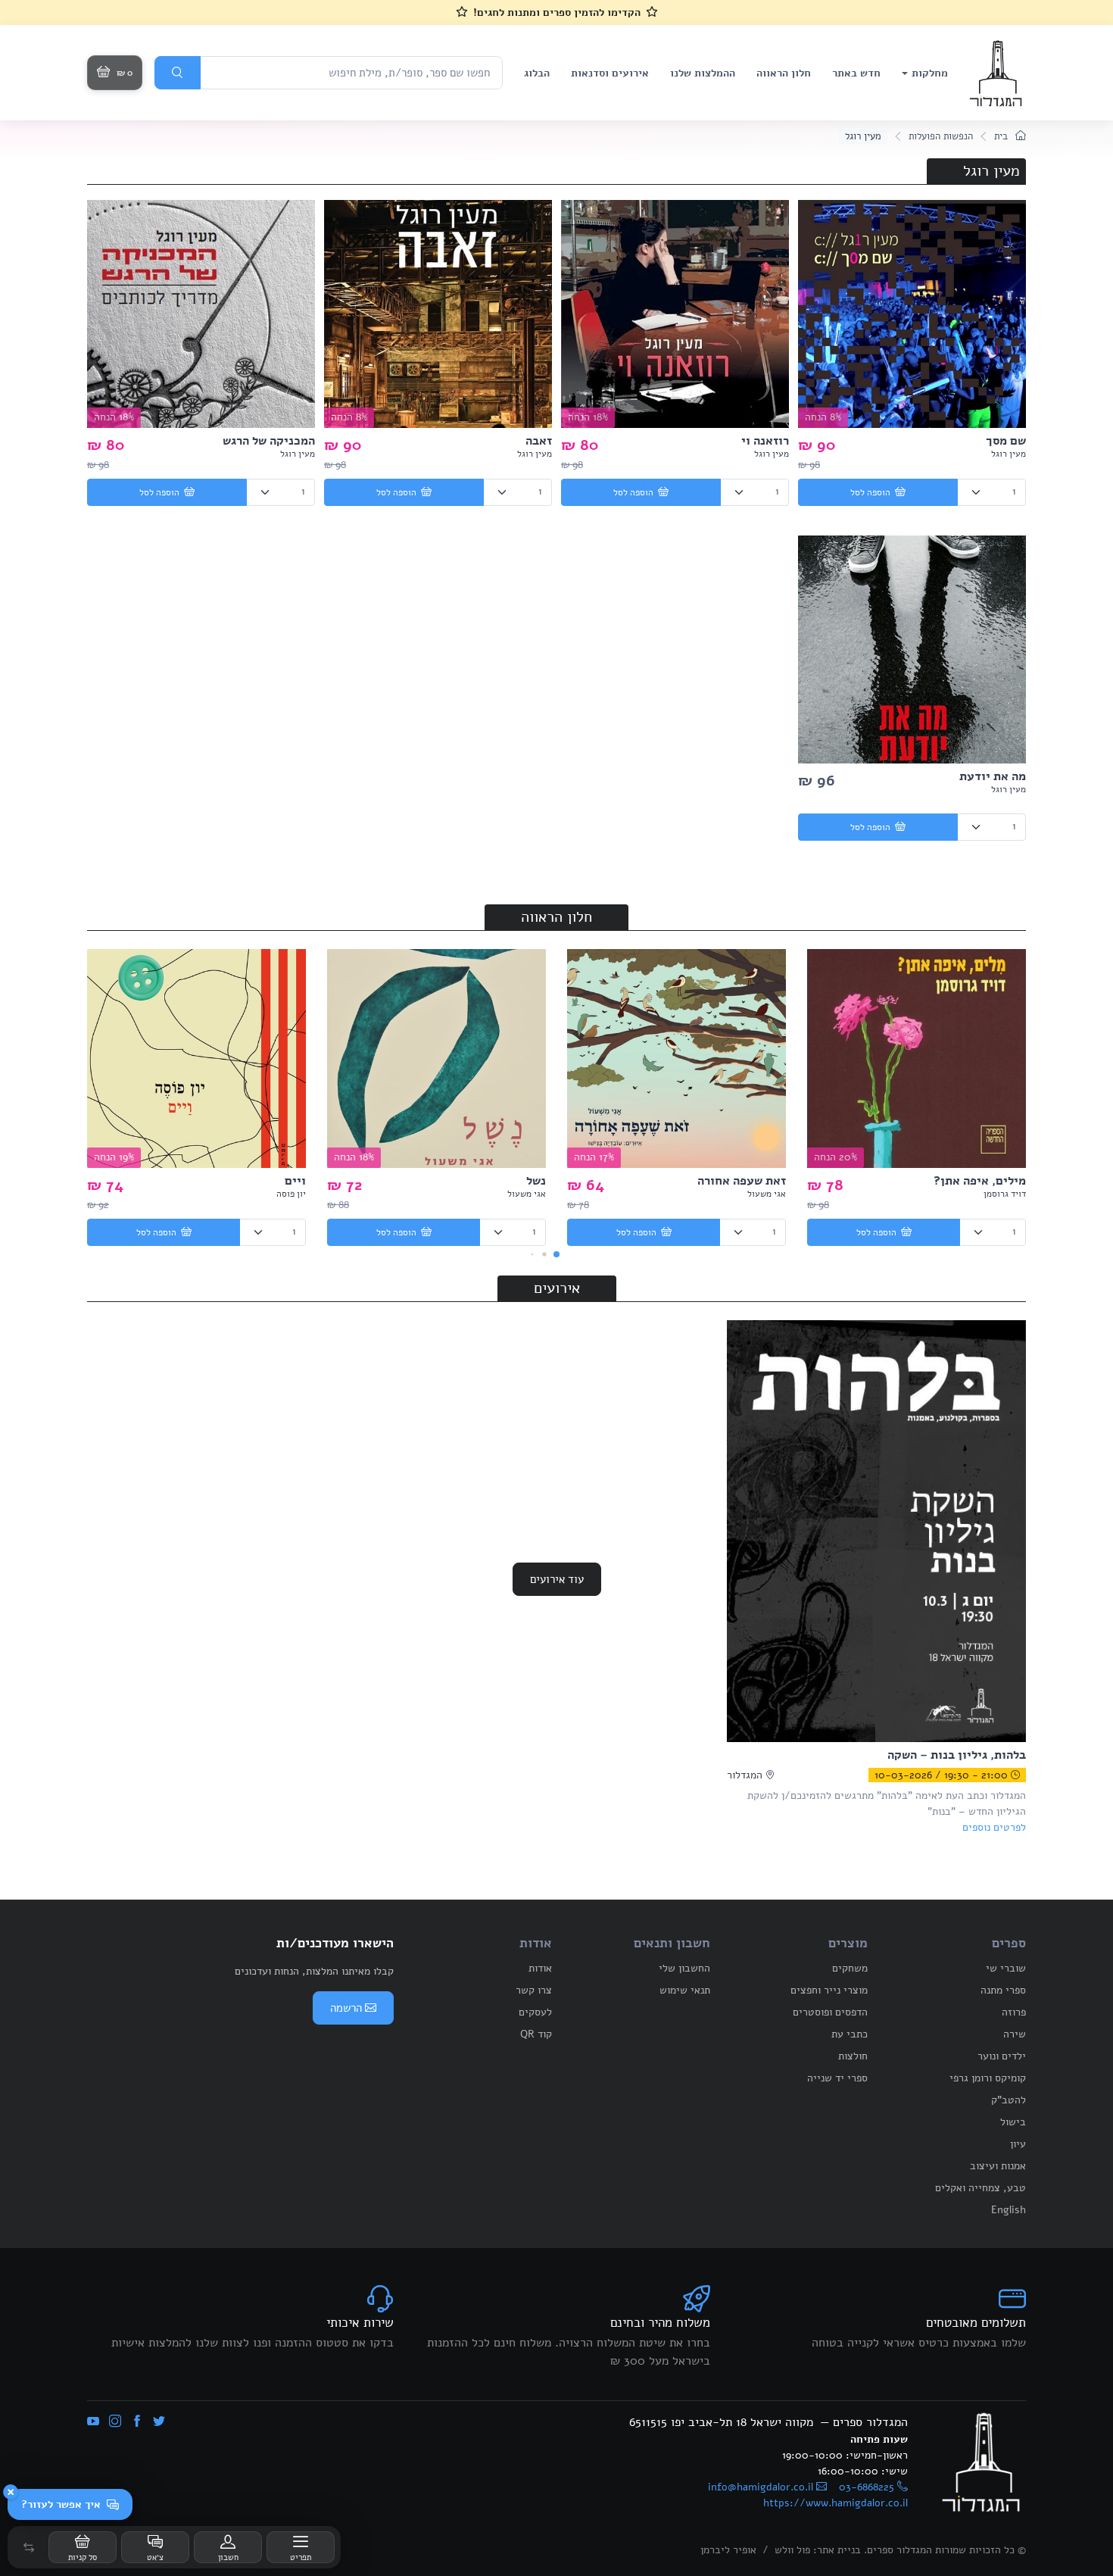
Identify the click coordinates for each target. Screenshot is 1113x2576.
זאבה (539, 441)
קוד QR (536, 2034)
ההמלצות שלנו (703, 73)
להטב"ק (1009, 2100)
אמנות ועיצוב (998, 2166)
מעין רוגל (1009, 454)
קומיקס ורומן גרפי (988, 2078)
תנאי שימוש (685, 1990)
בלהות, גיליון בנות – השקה (957, 1755)
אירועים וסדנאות (610, 73)
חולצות (853, 2056)
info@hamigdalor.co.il (761, 2487)
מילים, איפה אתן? (980, 1181)
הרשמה (346, 2008)
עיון (1018, 2144)
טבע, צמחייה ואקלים (980, 2188)
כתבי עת (850, 2034)
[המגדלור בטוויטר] (159, 2422)
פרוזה (1014, 2012)
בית (1002, 136)
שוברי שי (1006, 1968)
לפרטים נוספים (994, 1827)
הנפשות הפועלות (941, 136)
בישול (1013, 2122)
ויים (295, 1181)
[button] (29, 2547)
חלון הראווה (784, 73)
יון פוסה (291, 1194)
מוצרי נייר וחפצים (829, 1990)
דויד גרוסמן (1005, 1194)
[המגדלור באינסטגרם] (115, 2422)
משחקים (850, 1968)
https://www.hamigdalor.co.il (836, 2503)
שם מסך (1006, 441)
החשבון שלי (684, 1968)
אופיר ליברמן (728, 2550)
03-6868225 (867, 2487)
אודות (540, 1968)
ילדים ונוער (1002, 2056)
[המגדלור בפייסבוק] (137, 2422)
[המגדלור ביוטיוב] (93, 2422)
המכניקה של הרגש (269, 441)
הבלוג (537, 73)
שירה (1015, 2034)
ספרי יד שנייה (837, 2078)
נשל (536, 1181)
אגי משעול (767, 1194)
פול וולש (792, 2550)
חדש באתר (856, 73)
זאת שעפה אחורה (742, 1181)
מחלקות (930, 73)
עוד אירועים (557, 1579)
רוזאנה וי (765, 441)
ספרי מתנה (1003, 1990)
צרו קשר (534, 1990)
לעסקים (535, 2012)
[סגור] (11, 2492)
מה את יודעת (993, 776)
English (1009, 2210)
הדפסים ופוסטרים (830, 2012)
